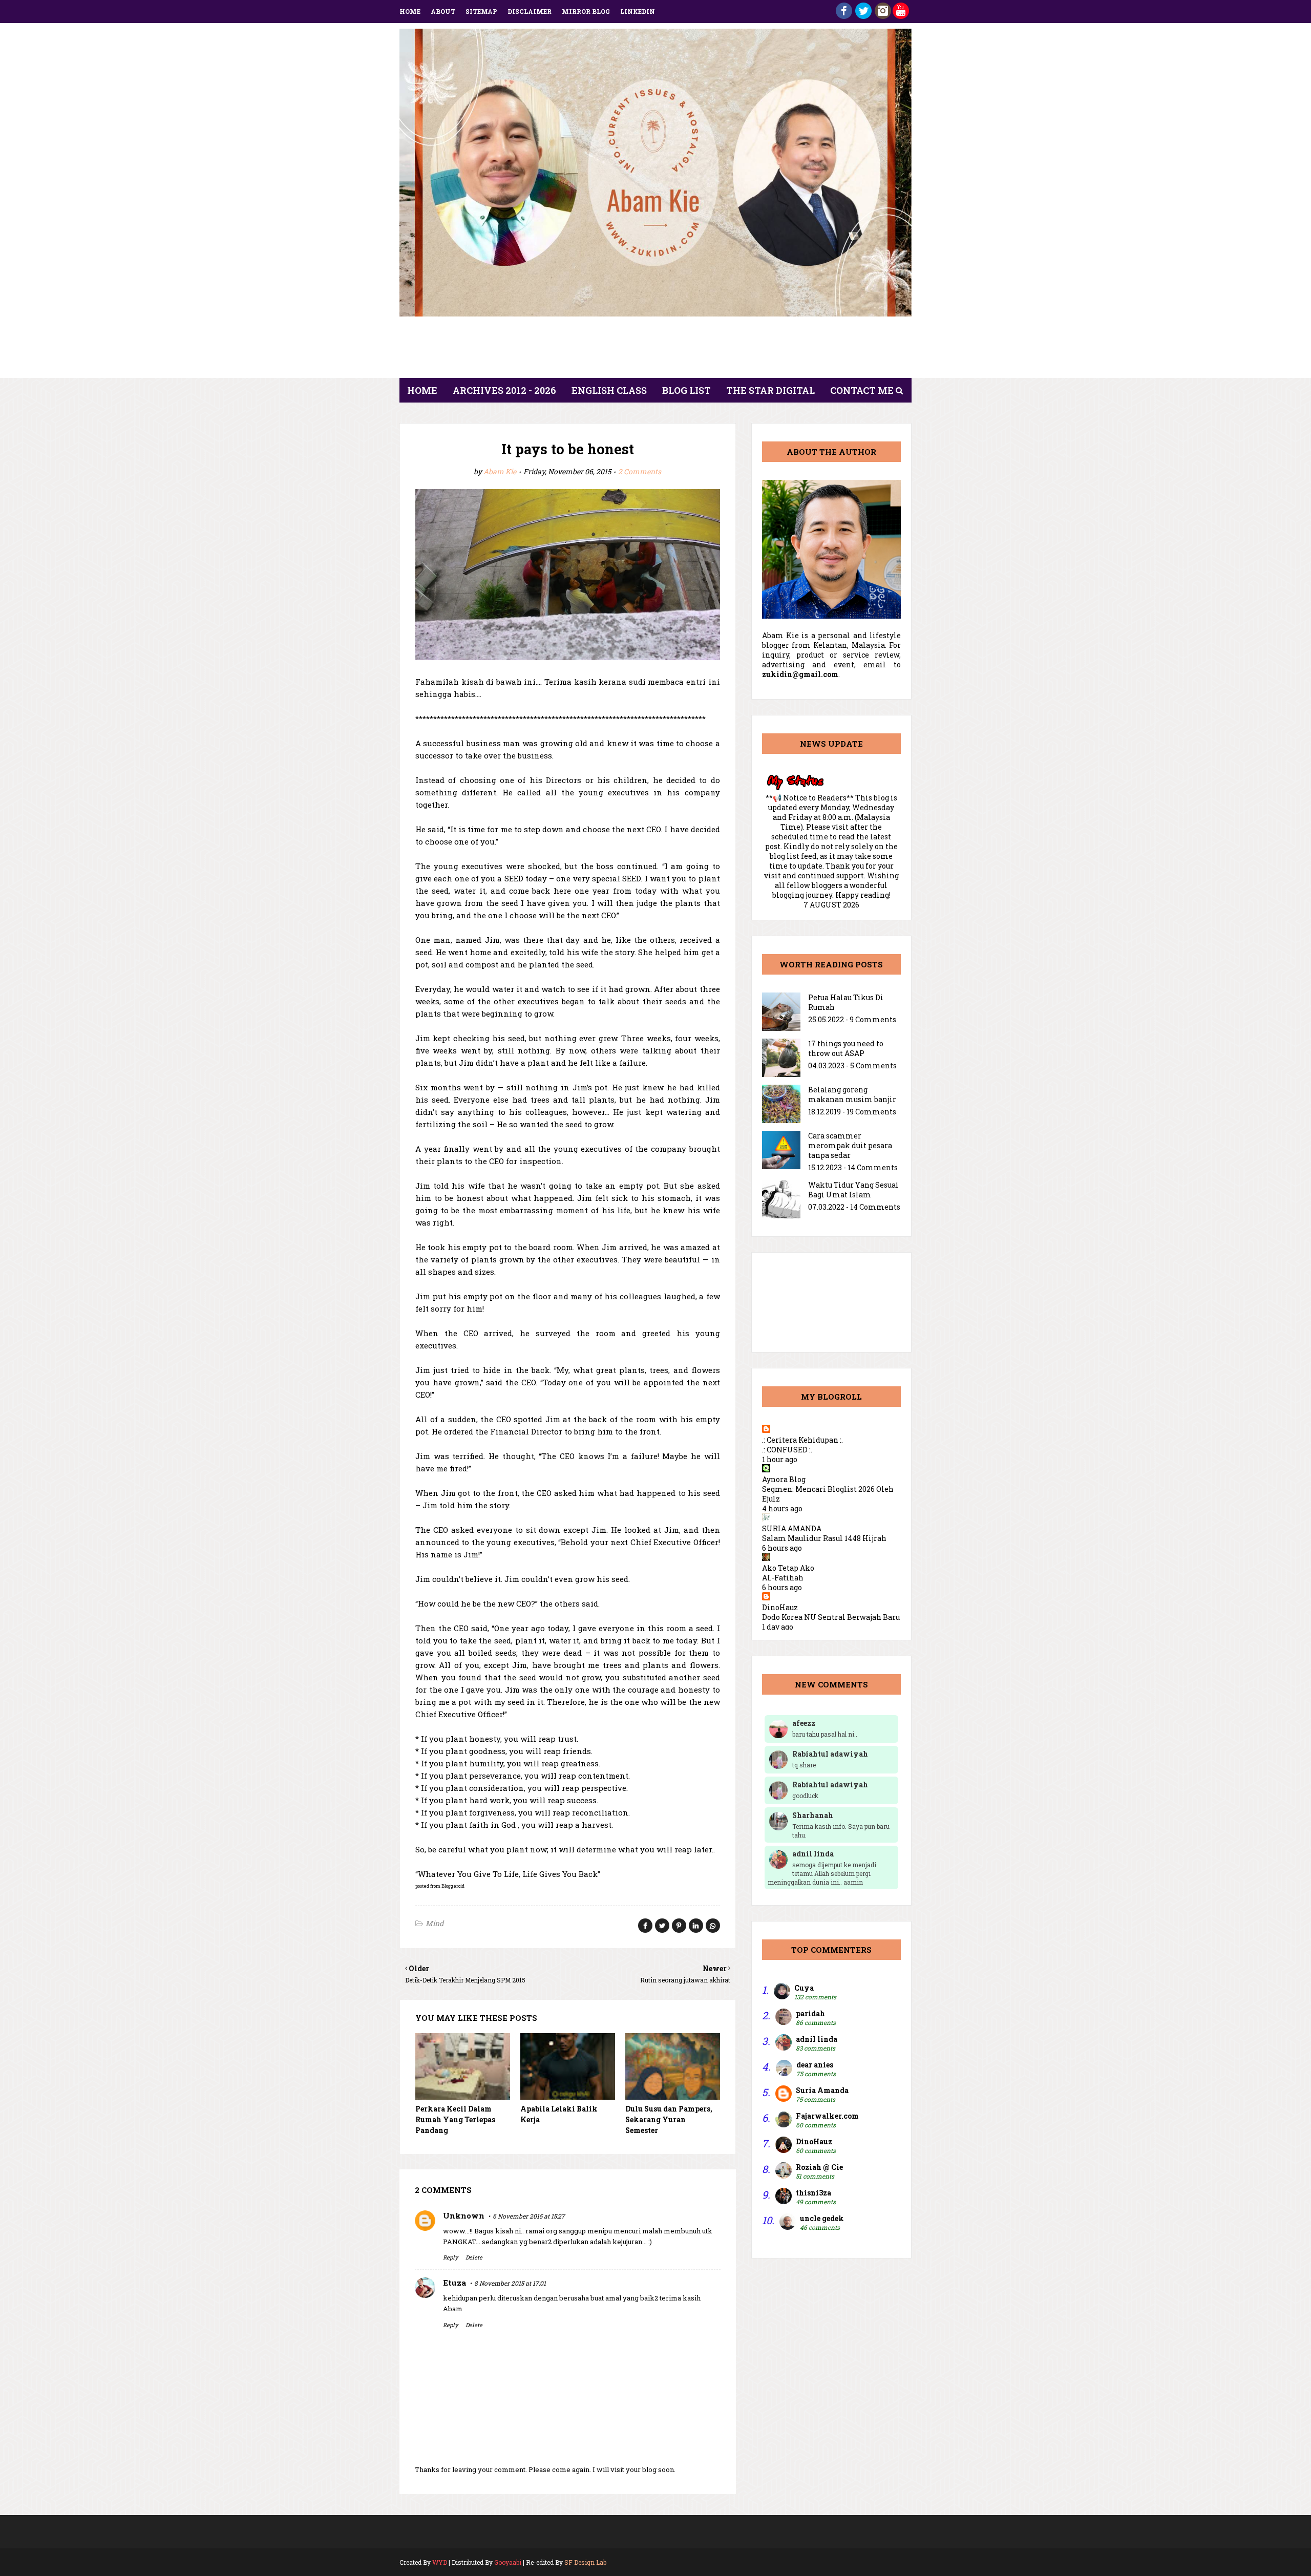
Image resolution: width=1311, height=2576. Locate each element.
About (443, 11)
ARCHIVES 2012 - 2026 (504, 390)
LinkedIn (638, 11)
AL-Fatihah (783, 1578)
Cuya (804, 1988)
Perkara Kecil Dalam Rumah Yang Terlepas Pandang (455, 2119)
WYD (440, 2562)
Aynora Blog (784, 1479)
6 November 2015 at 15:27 (529, 2216)
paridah (810, 2013)
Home (410, 11)
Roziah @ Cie (819, 2167)
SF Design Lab (585, 2562)
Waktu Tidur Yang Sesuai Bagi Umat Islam (853, 1190)
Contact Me (862, 390)
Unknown (464, 2215)
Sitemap (481, 11)
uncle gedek (822, 2218)
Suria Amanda (822, 2090)
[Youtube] (901, 16)
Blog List (686, 390)
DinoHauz (780, 1607)
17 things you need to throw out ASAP (846, 1048)
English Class (609, 390)
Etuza (454, 2283)
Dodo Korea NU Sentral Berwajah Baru (831, 1617)
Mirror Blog (586, 11)
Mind (435, 1923)
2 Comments (640, 471)
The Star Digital (770, 390)
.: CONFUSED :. (787, 1450)
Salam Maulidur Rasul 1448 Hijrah (824, 1538)
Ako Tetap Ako (788, 1568)
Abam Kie (500, 471)
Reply (450, 2257)
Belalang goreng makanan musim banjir (852, 1094)
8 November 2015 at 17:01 (510, 2283)
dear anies (815, 2065)
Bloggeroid (453, 1886)
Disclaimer (530, 11)
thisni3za (813, 2193)
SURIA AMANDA (792, 1528)
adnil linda (817, 2039)
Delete (474, 2257)
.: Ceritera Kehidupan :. (802, 1440)
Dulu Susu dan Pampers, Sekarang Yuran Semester (669, 2119)
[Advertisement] (655, 350)
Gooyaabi (508, 2562)
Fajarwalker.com (827, 2116)
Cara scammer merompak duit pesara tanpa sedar (850, 1145)
